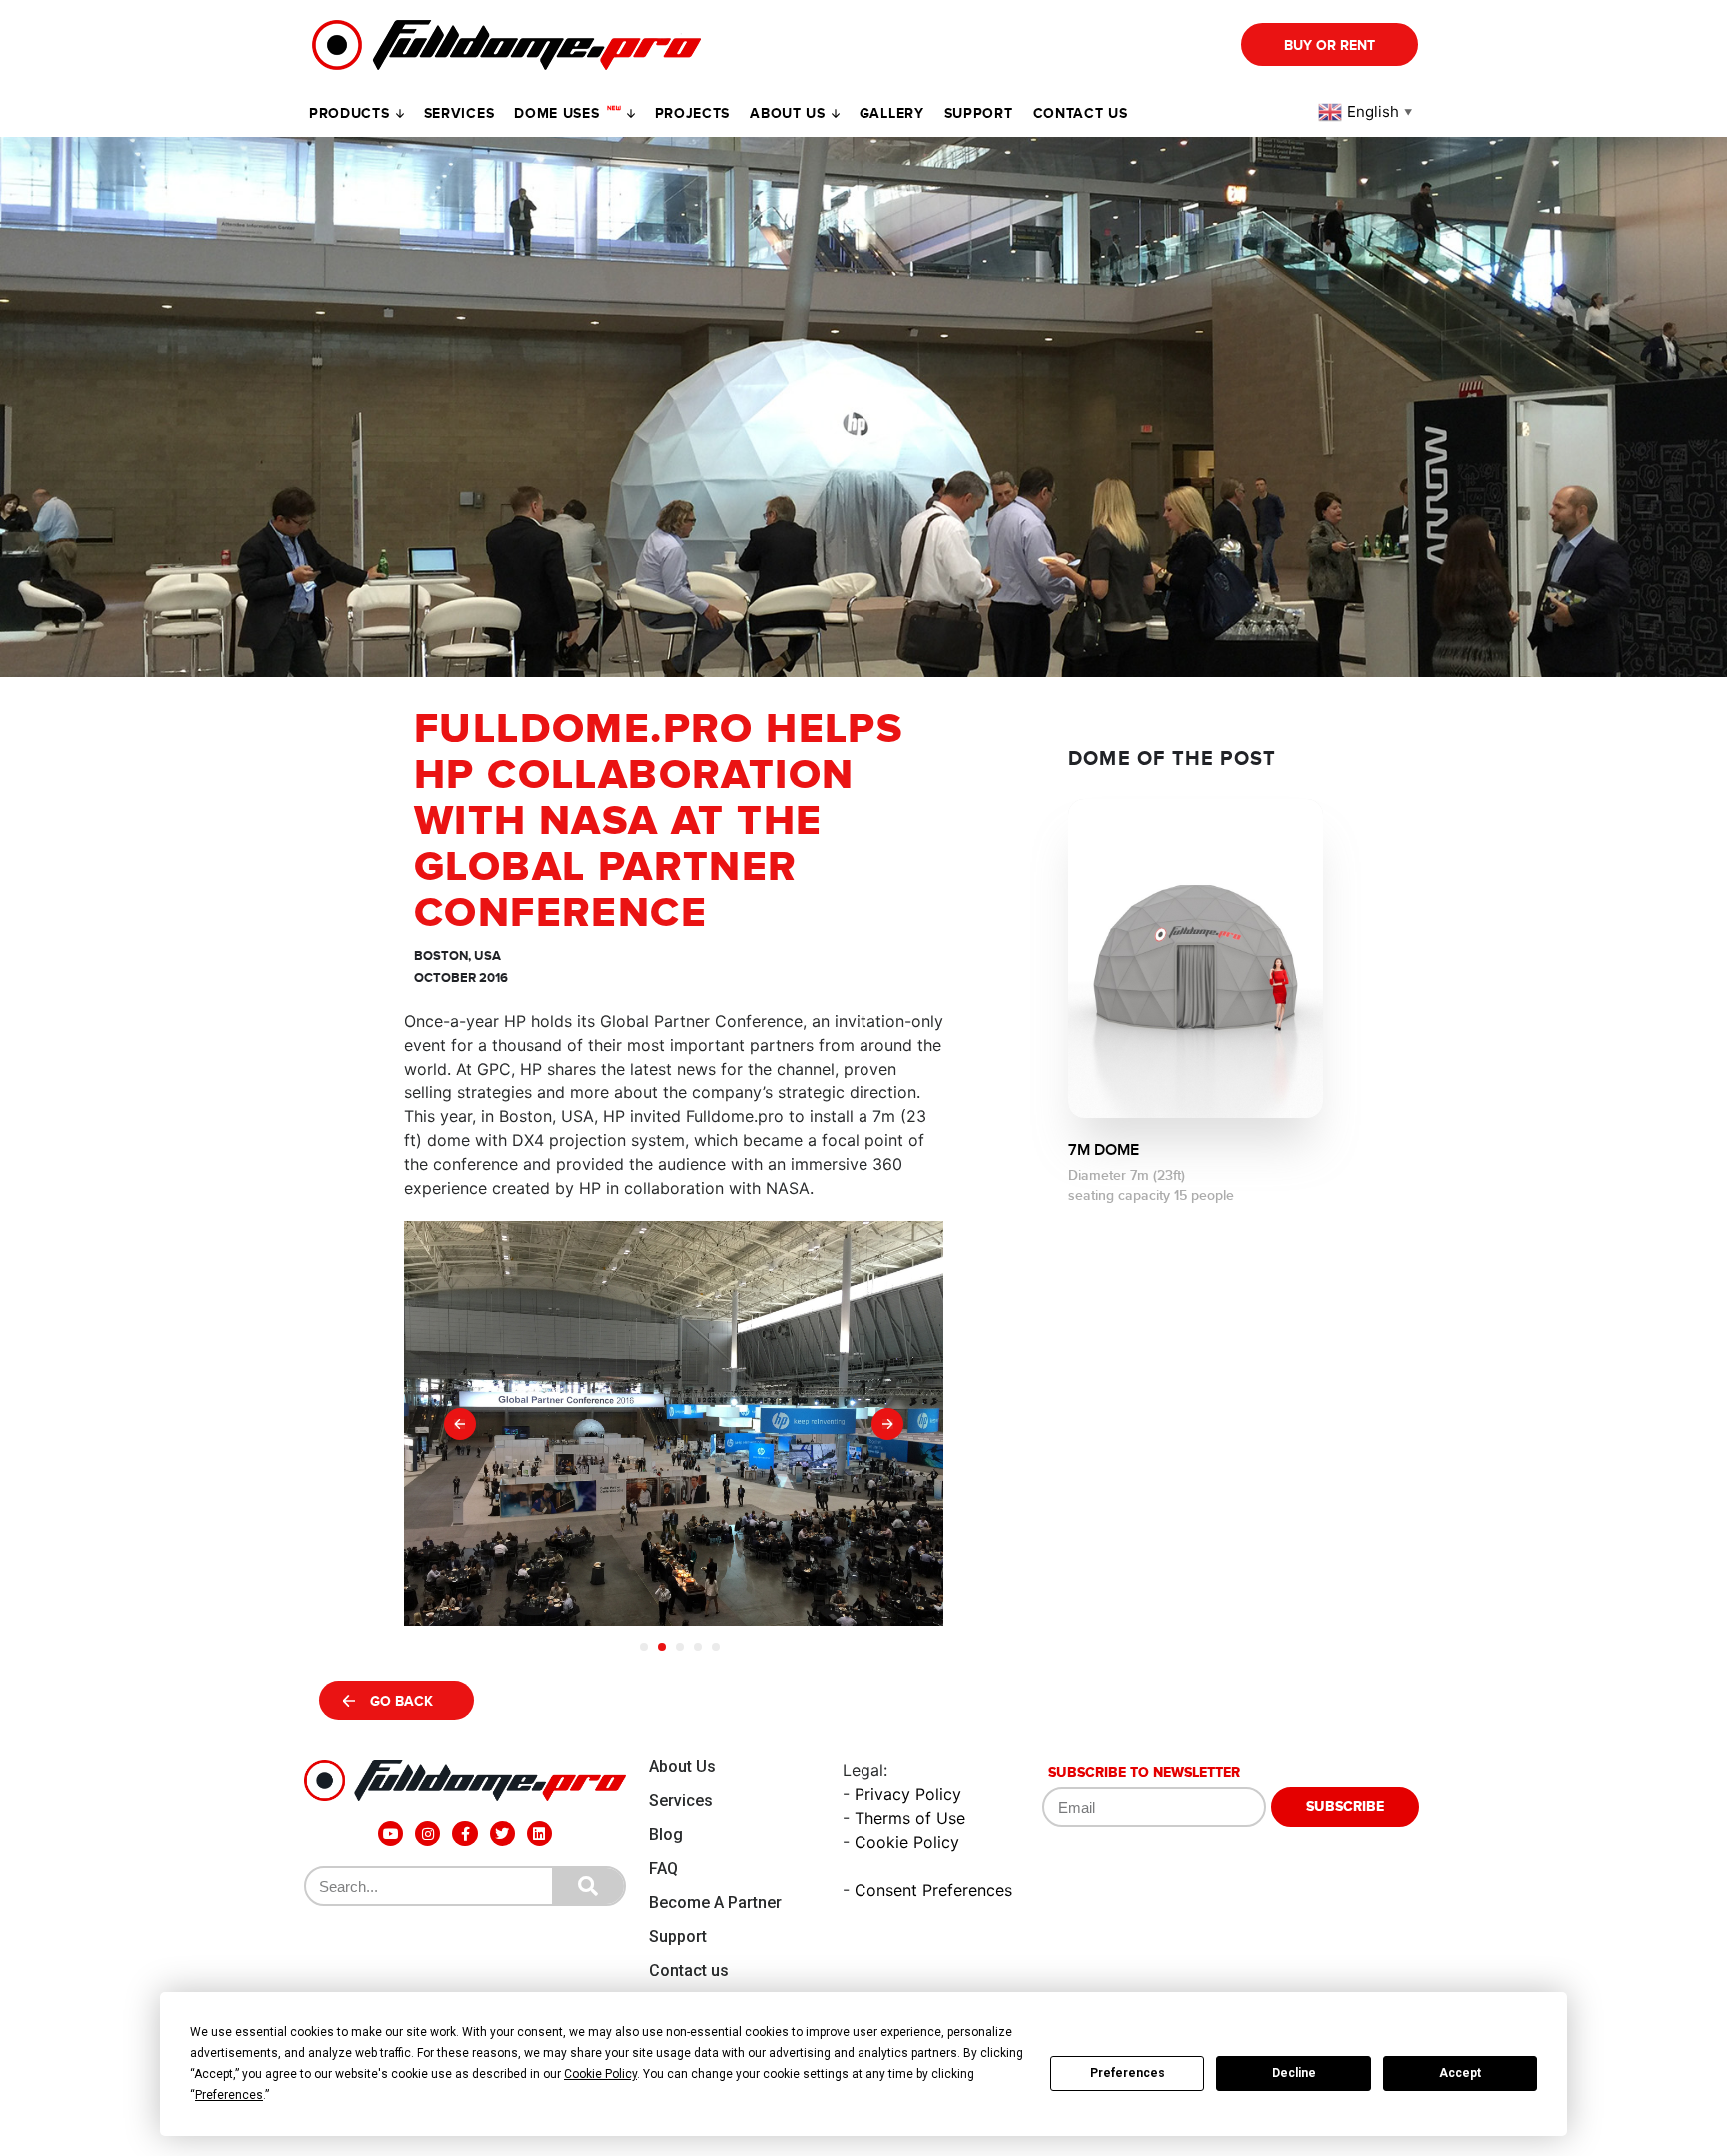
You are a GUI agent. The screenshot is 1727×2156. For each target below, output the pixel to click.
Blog (666, 1835)
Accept (1460, 2073)
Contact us (1081, 113)
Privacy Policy (908, 1794)
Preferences (1128, 2073)
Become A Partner (715, 1903)
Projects (693, 113)
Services (459, 113)
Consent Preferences (933, 1890)
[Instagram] (427, 1834)
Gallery (892, 113)
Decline (1294, 2073)
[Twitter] (502, 1834)
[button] (460, 1424)
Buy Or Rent (1330, 45)
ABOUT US (788, 113)
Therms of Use (910, 1818)
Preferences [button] (229, 2095)
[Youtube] (390, 1834)
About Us (682, 1767)
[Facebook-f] (464, 1834)
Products (349, 113)
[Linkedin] (539, 1834)
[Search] (588, 1886)
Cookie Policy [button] (600, 2074)
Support (678, 1937)
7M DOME (1104, 1150)
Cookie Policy (907, 1842)
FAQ (663, 1869)
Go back (401, 1702)
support (979, 113)
